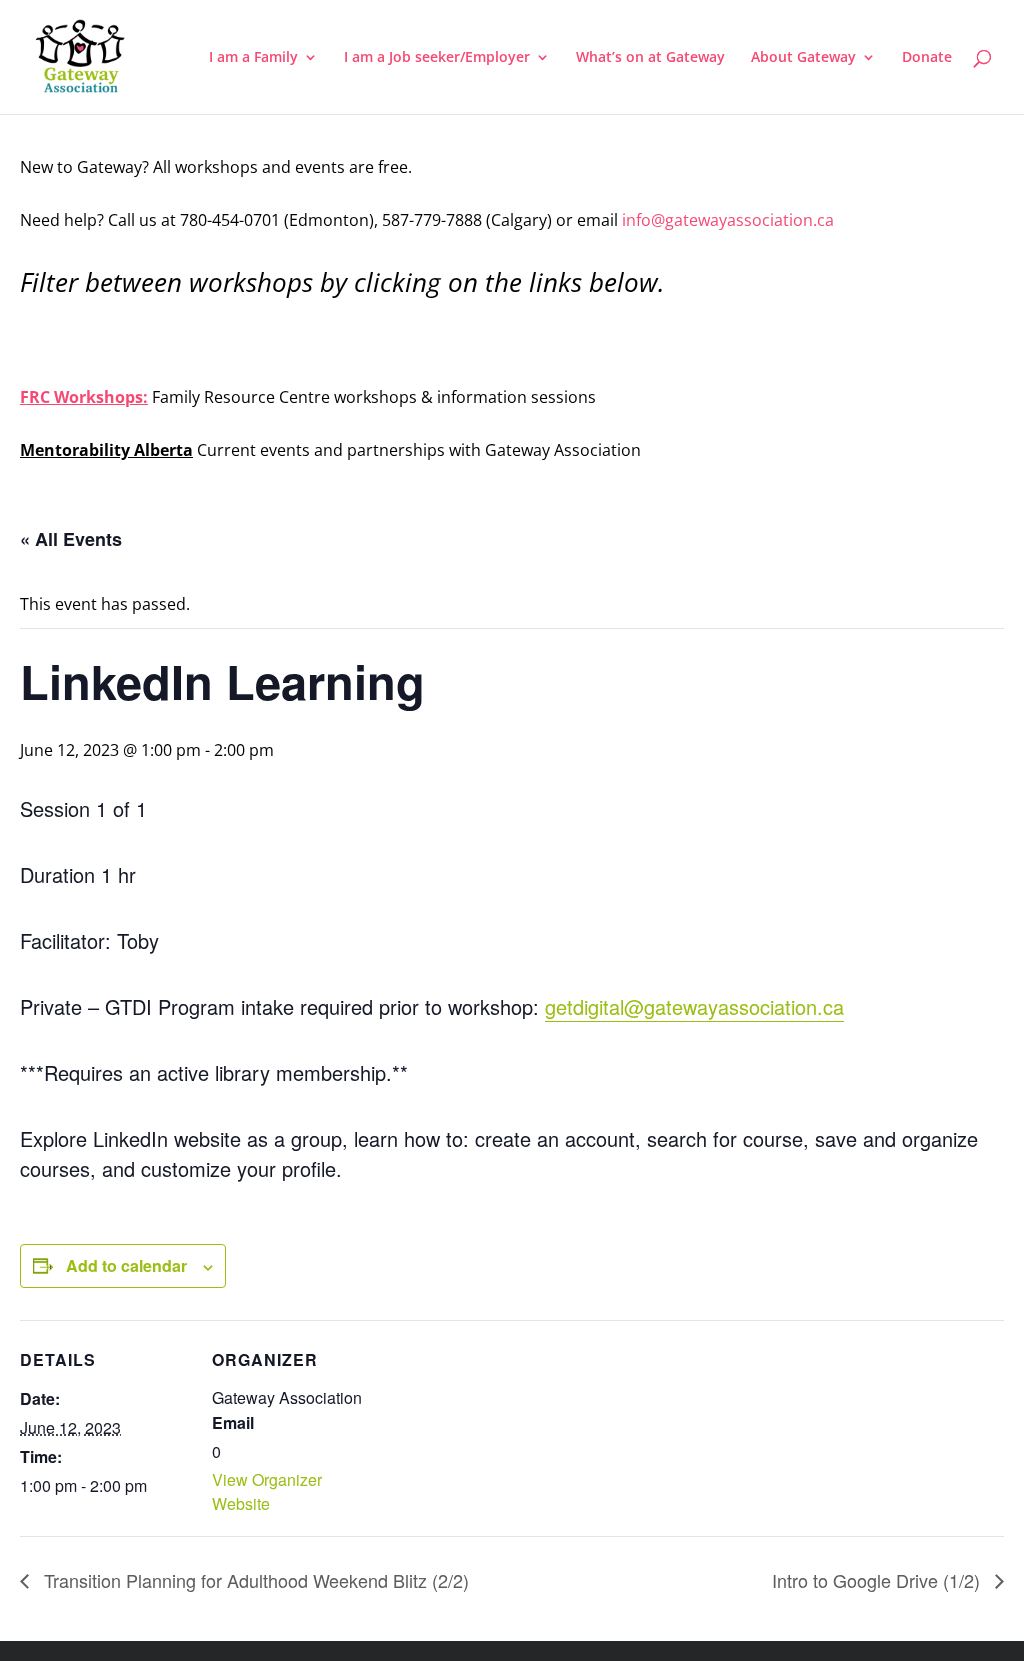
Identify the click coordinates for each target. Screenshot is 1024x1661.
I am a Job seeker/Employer (437, 58)
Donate (927, 58)
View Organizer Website (267, 1491)
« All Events (71, 539)
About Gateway (803, 58)
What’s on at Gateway (650, 58)
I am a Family (253, 58)
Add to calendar (126, 1265)
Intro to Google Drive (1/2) (878, 1580)
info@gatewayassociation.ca (730, 220)
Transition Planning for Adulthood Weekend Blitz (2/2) (254, 1580)
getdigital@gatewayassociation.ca (694, 1006)
